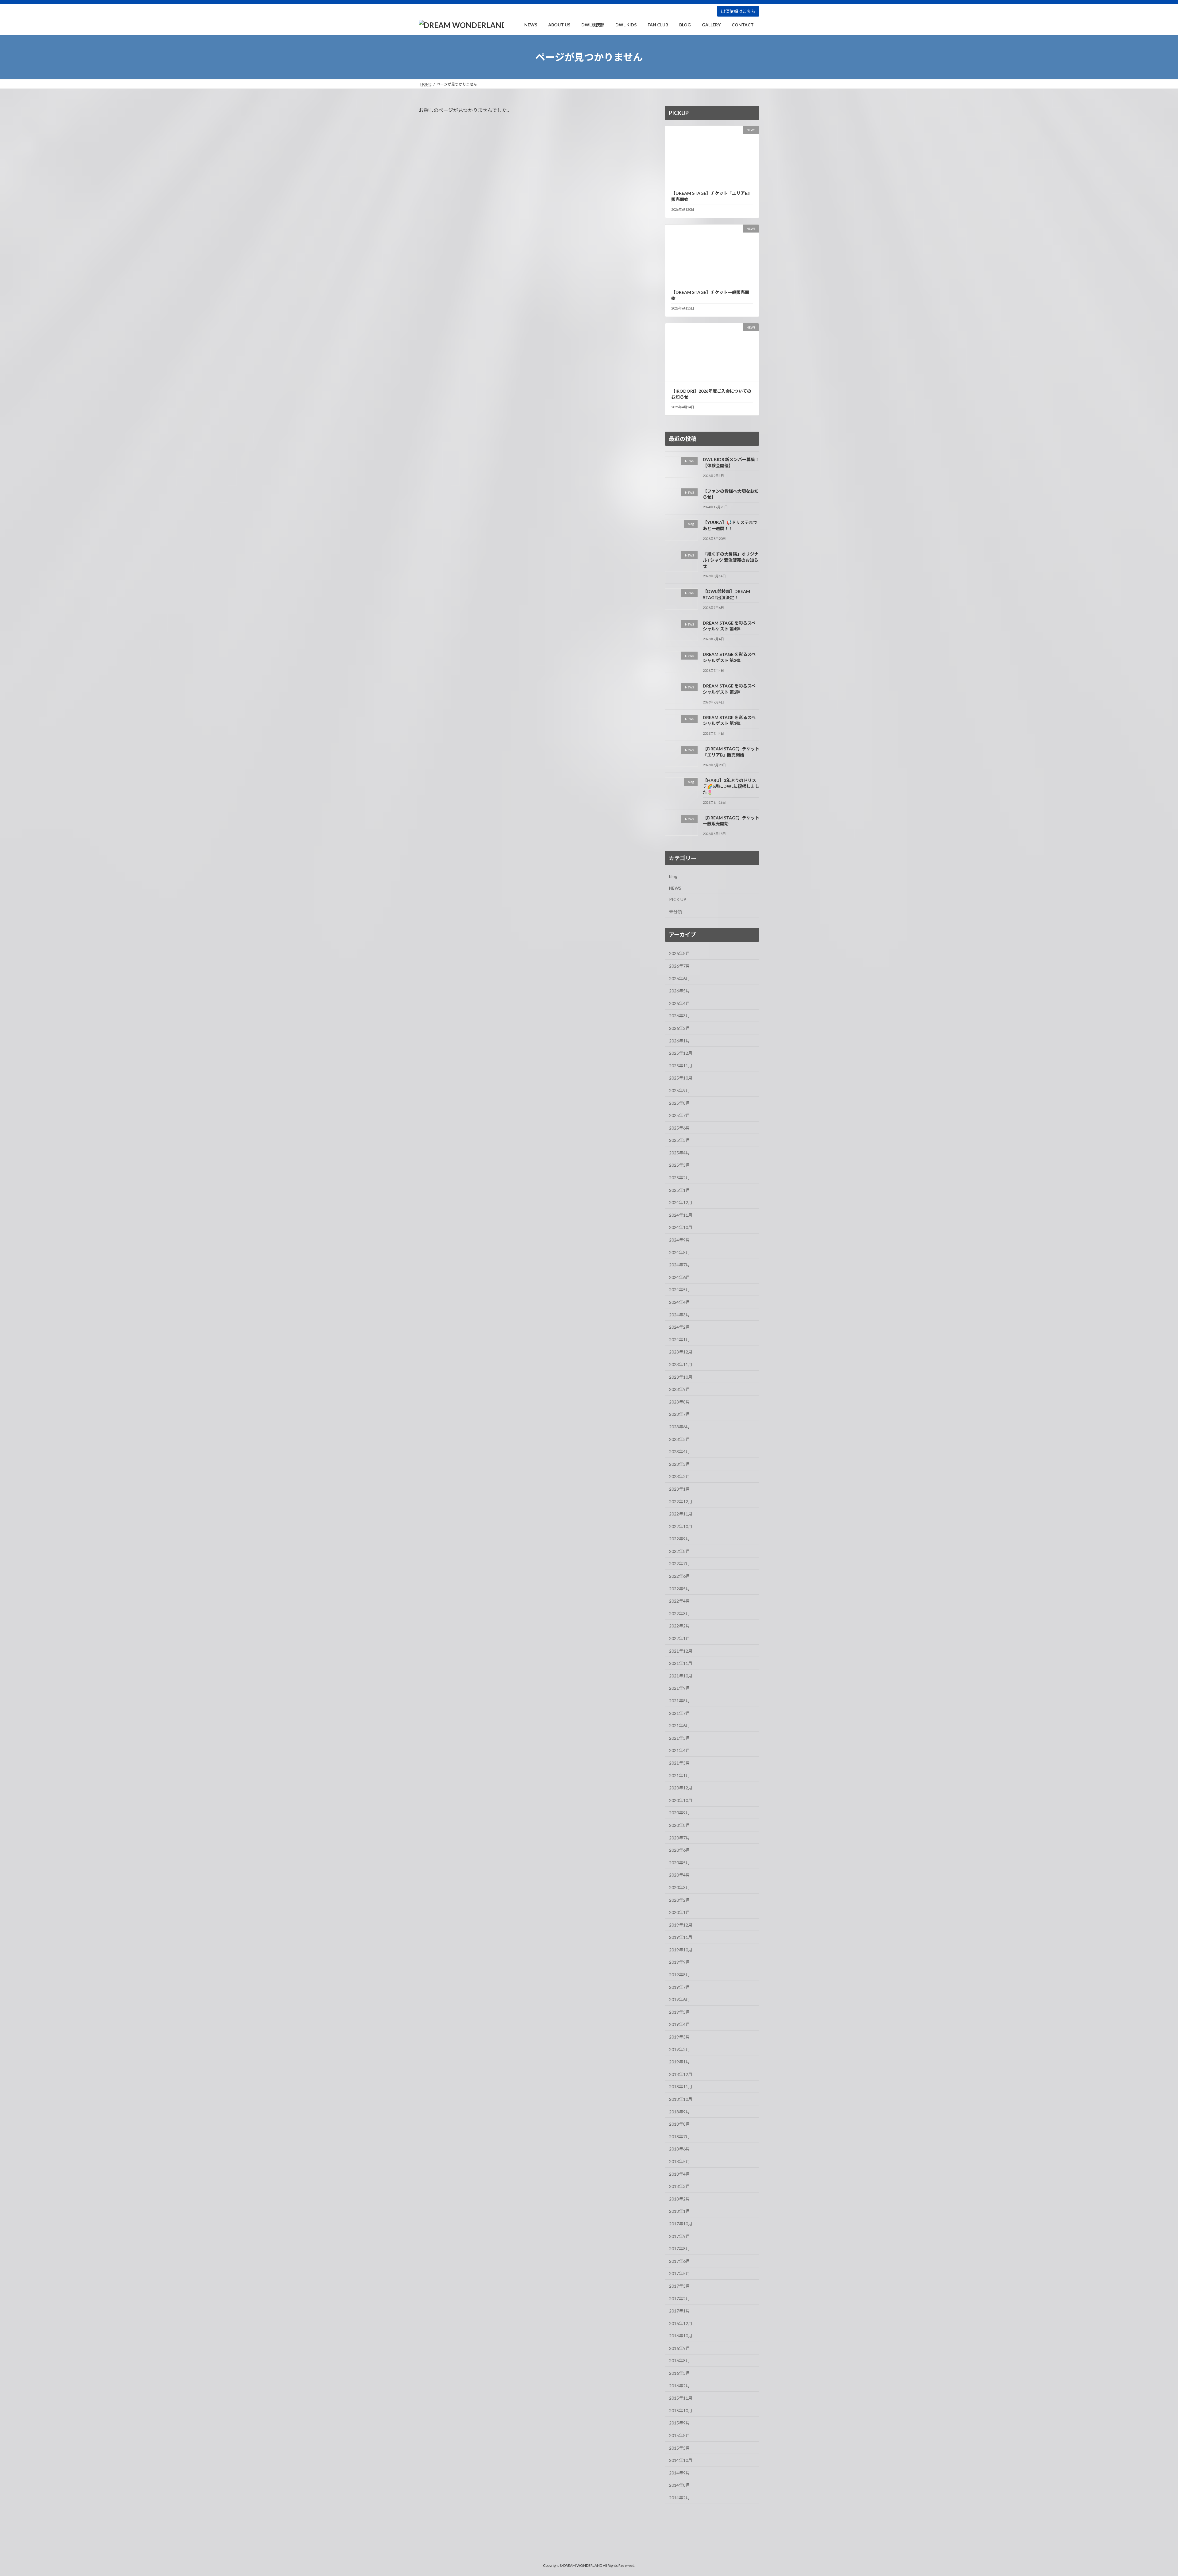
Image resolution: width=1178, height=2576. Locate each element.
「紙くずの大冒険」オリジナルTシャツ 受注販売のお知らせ (731, 560)
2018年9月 (679, 2112)
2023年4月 (679, 1452)
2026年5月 (679, 991)
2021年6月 (679, 1725)
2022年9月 (679, 1539)
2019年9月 (679, 1962)
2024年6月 (679, 1277)
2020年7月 (679, 1838)
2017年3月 (679, 2286)
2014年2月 (679, 2498)
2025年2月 (679, 1178)
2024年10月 (681, 1228)
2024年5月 (679, 1290)
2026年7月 (679, 966)
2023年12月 (681, 1352)
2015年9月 (679, 2423)
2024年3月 (679, 1315)
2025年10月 (681, 1078)
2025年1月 (679, 1190)
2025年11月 (681, 1066)
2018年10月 (681, 2099)
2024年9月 (679, 1240)
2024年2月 (679, 1327)
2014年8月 (679, 2485)
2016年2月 (679, 2386)
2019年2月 (679, 2049)
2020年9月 (679, 1813)
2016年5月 (679, 2373)
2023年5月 (679, 1439)
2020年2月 (679, 1900)
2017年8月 (679, 2249)
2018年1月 (679, 2211)
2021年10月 (681, 1676)
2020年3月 (679, 1887)
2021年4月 (679, 1751)
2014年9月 (679, 2473)
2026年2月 (679, 1028)
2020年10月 (681, 1800)
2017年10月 (681, 2224)
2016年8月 (679, 2361)
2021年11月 (681, 1663)
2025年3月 (679, 1165)
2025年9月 (679, 1090)
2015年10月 (681, 2410)
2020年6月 (679, 1850)
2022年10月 (681, 1526)
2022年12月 (681, 1502)
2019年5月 (679, 2012)
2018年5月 (679, 2161)
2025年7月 (679, 1115)
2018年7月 (679, 2137)
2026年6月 (679, 978)
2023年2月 (679, 1477)
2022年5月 (679, 1589)
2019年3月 (679, 2037)
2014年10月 (681, 2460)
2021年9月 (679, 1688)
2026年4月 (679, 1003)
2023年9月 (679, 1389)
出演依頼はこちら (738, 11)
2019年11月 (681, 1937)
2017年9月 (679, 2236)
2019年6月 (679, 1999)
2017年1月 (679, 2311)
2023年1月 (679, 1489)
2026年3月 (679, 1016)
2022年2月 (679, 1626)
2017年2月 (679, 2299)
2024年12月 (681, 1202)
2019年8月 (679, 1975)
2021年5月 (679, 1738)
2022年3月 (679, 1613)
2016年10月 (681, 2336)
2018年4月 (679, 2174)
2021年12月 (681, 1651)
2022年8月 (679, 1551)
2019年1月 (679, 2062)
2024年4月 (679, 1302)
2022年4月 (679, 1601)
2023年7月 (679, 1414)
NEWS (675, 888)
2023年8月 (679, 1402)
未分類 (676, 912)
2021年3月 (679, 1763)
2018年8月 (679, 2124)
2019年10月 (681, 1950)
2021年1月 (679, 1775)
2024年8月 (679, 1252)
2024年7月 (679, 1265)
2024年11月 (681, 1215)
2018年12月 (681, 2074)
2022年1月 (679, 1638)
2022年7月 (679, 1564)
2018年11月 (681, 2087)
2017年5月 (679, 2274)
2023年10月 (681, 1377)
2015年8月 (679, 2435)
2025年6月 (679, 1128)
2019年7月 (679, 1987)
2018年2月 (679, 2199)
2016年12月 (681, 2323)
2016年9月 (679, 2348)
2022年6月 (679, 1576)
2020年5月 (679, 1863)
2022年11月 (681, 1514)
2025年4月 (679, 1153)
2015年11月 (681, 2398)
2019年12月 (681, 1925)
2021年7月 (679, 1713)
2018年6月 (679, 2149)
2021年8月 (679, 1701)
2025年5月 (679, 1140)
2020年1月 (679, 1912)
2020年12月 (681, 1788)
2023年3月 (679, 1464)
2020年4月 (679, 1875)
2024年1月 (679, 1340)
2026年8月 (679, 954)
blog (673, 876)
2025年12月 (681, 1053)
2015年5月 (679, 2448)
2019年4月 (679, 2025)
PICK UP (678, 899)
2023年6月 (679, 1427)
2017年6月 (679, 2261)
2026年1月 (679, 1041)
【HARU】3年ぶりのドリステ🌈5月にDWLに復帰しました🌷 (731, 786)
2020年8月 (679, 1825)
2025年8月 (679, 1103)
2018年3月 (679, 2186)
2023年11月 (681, 1364)
